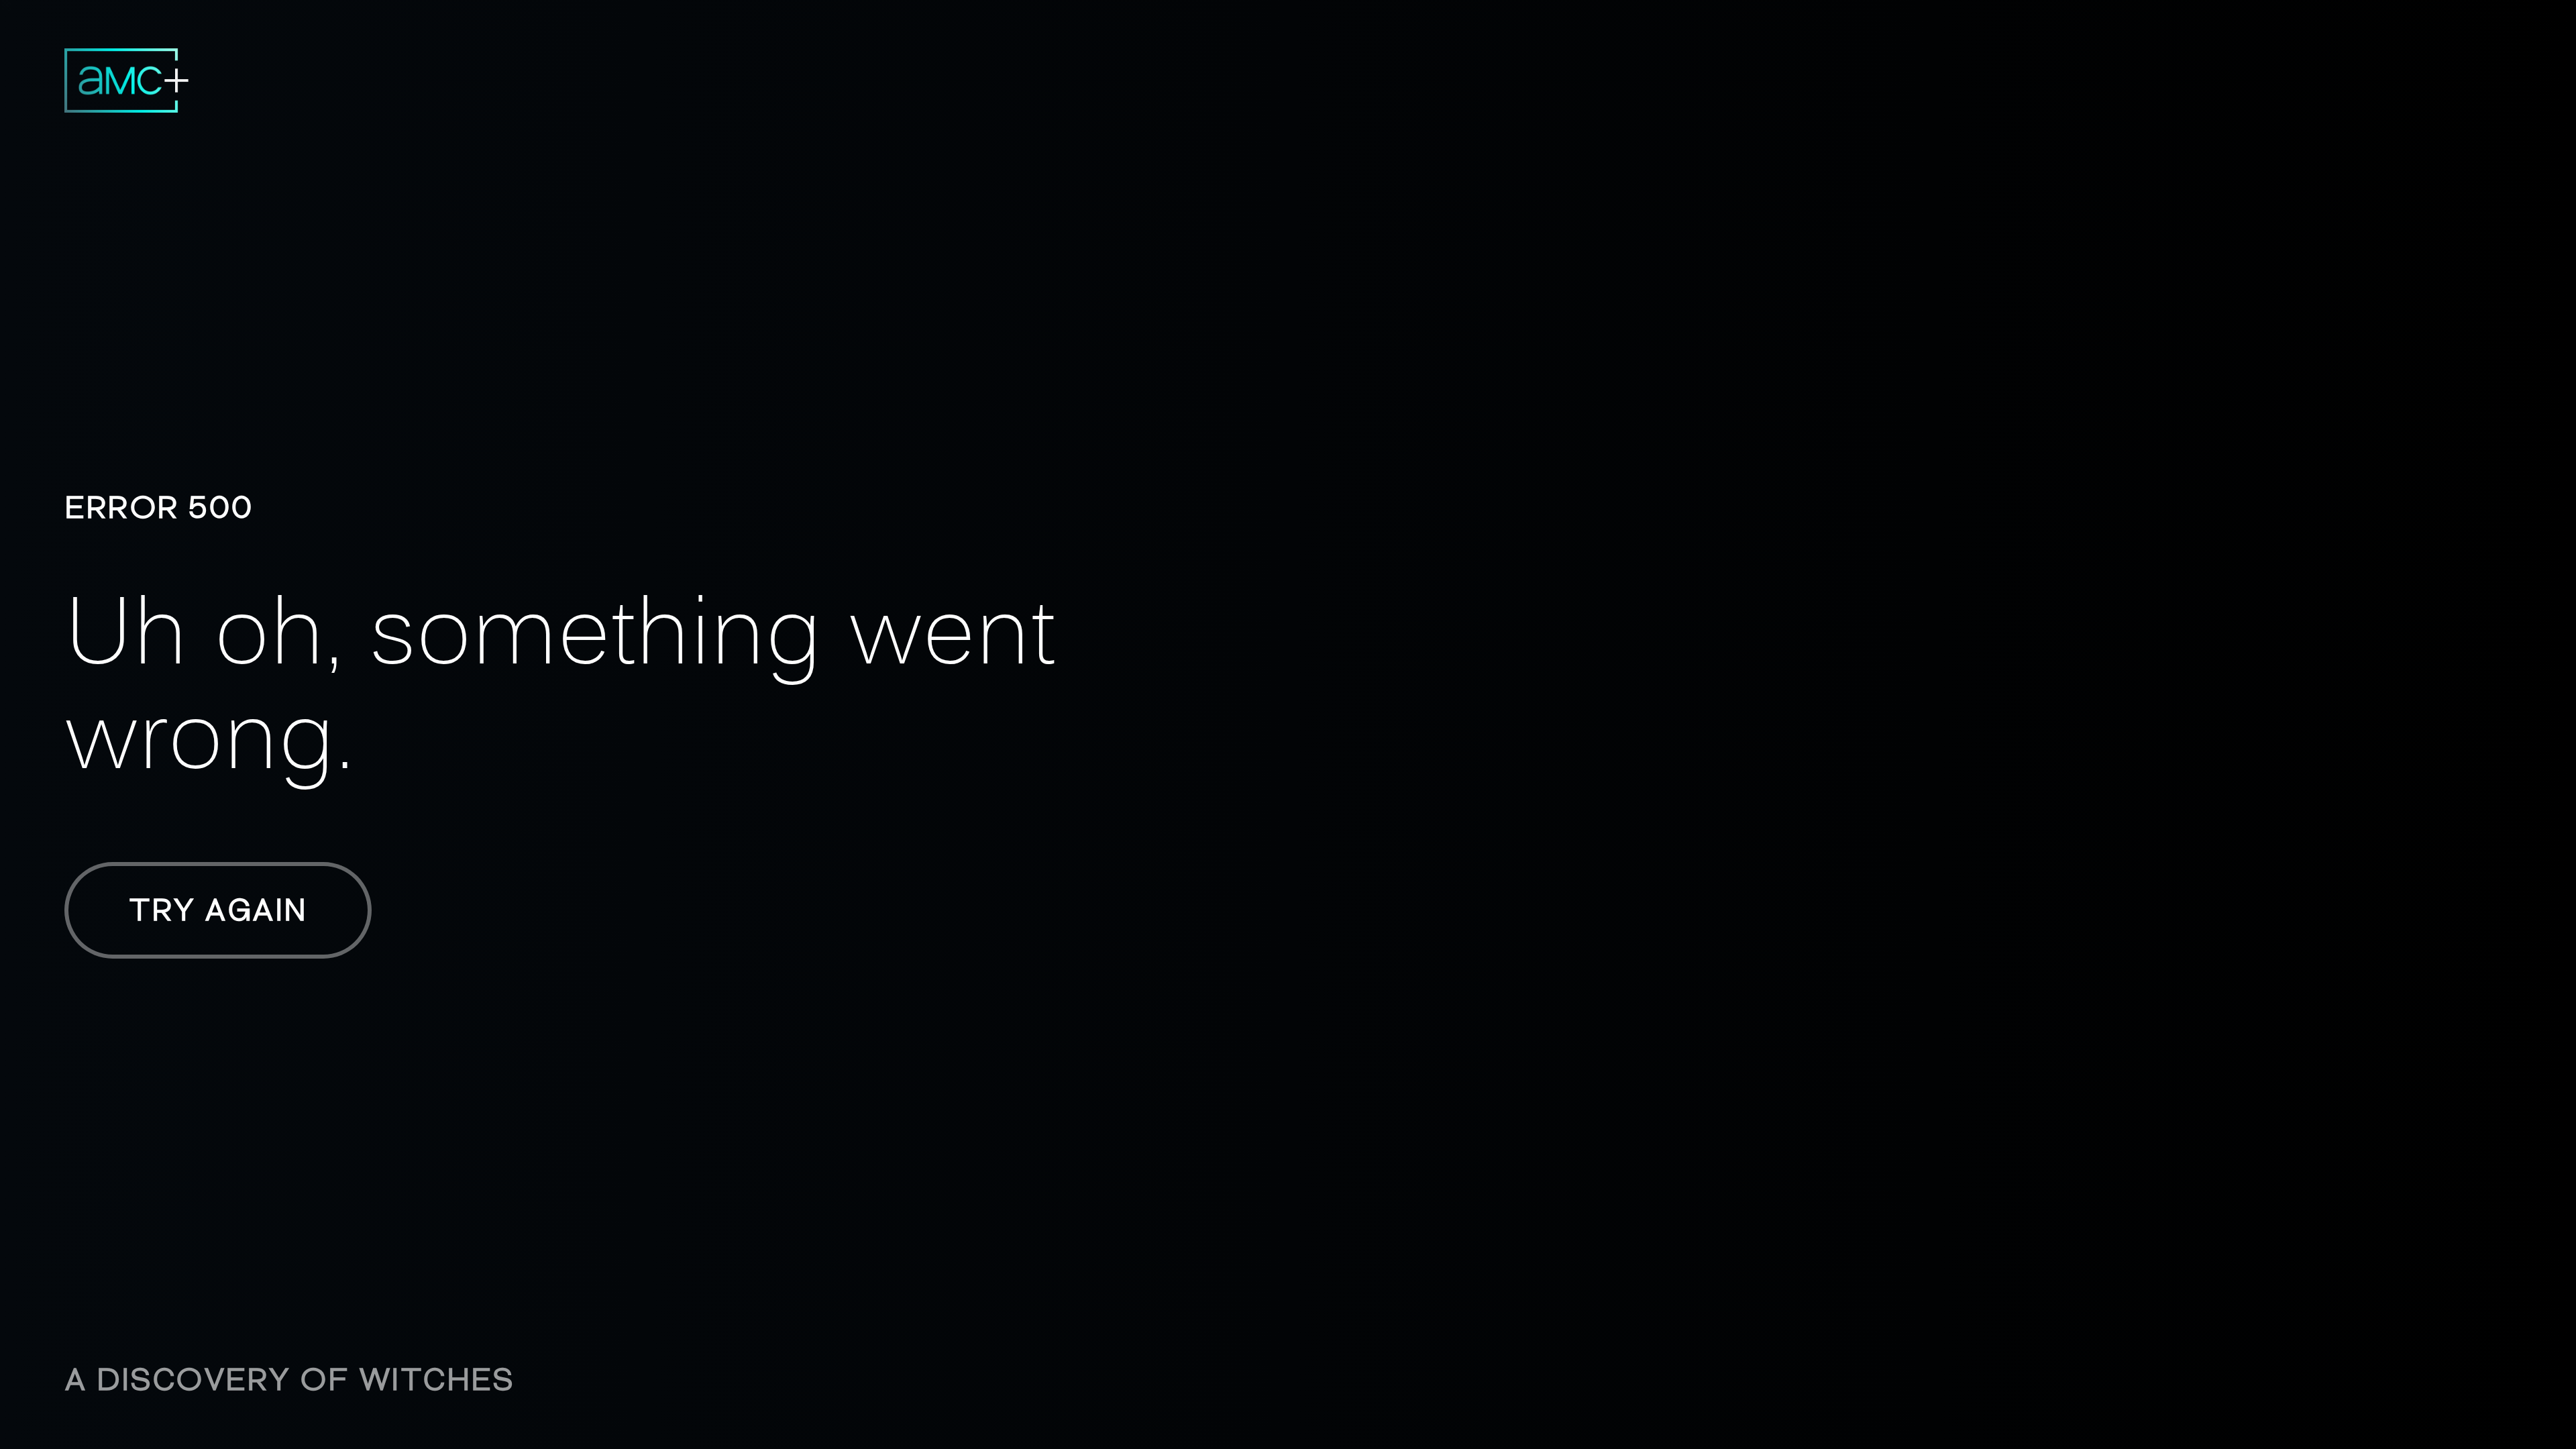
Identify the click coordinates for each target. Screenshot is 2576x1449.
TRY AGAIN (218, 910)
